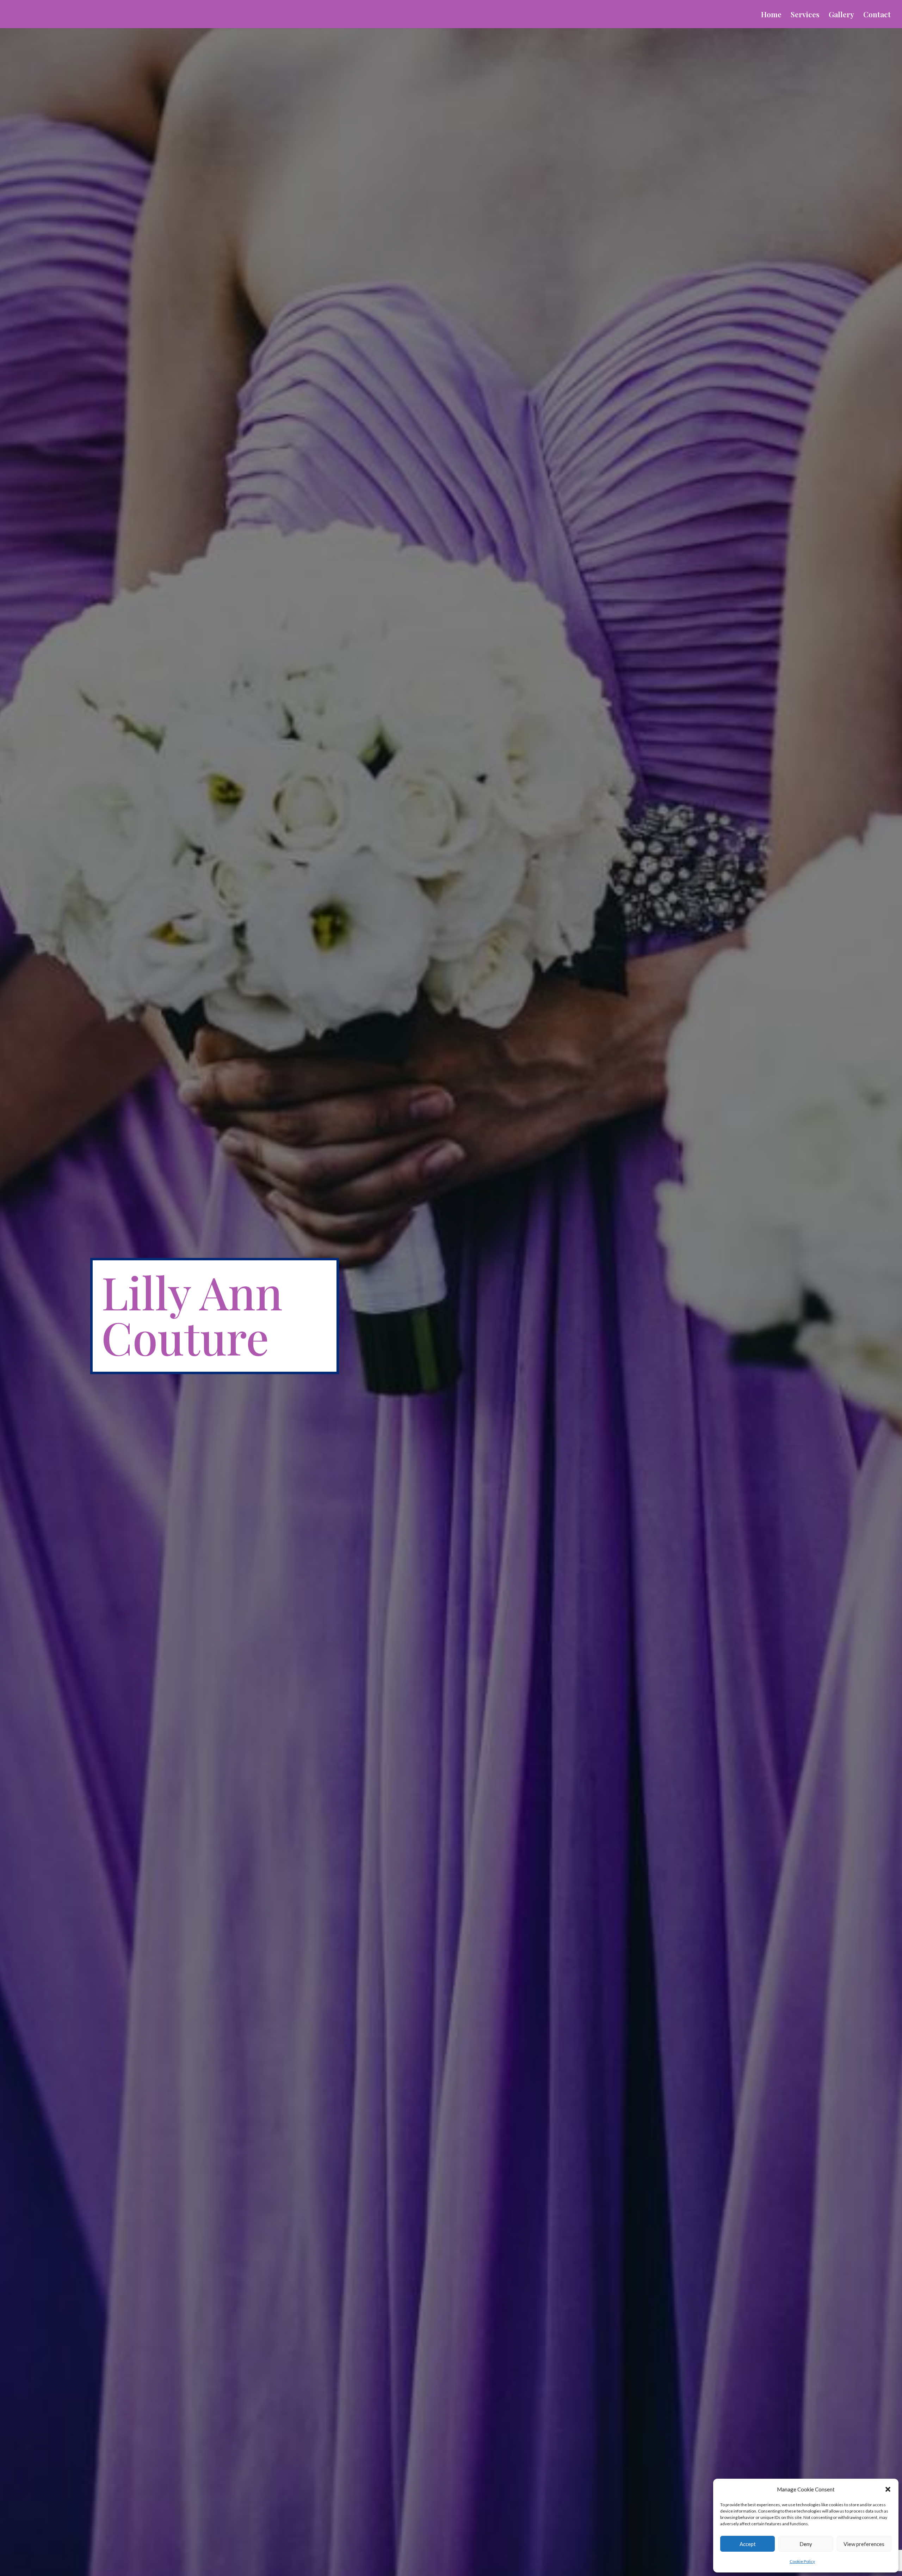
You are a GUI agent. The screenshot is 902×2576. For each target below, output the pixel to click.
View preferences (864, 2544)
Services (805, 15)
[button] (888, 2489)
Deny (806, 2544)
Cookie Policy (802, 2561)
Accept (748, 2544)
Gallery (841, 15)
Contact (877, 15)
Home (771, 15)
